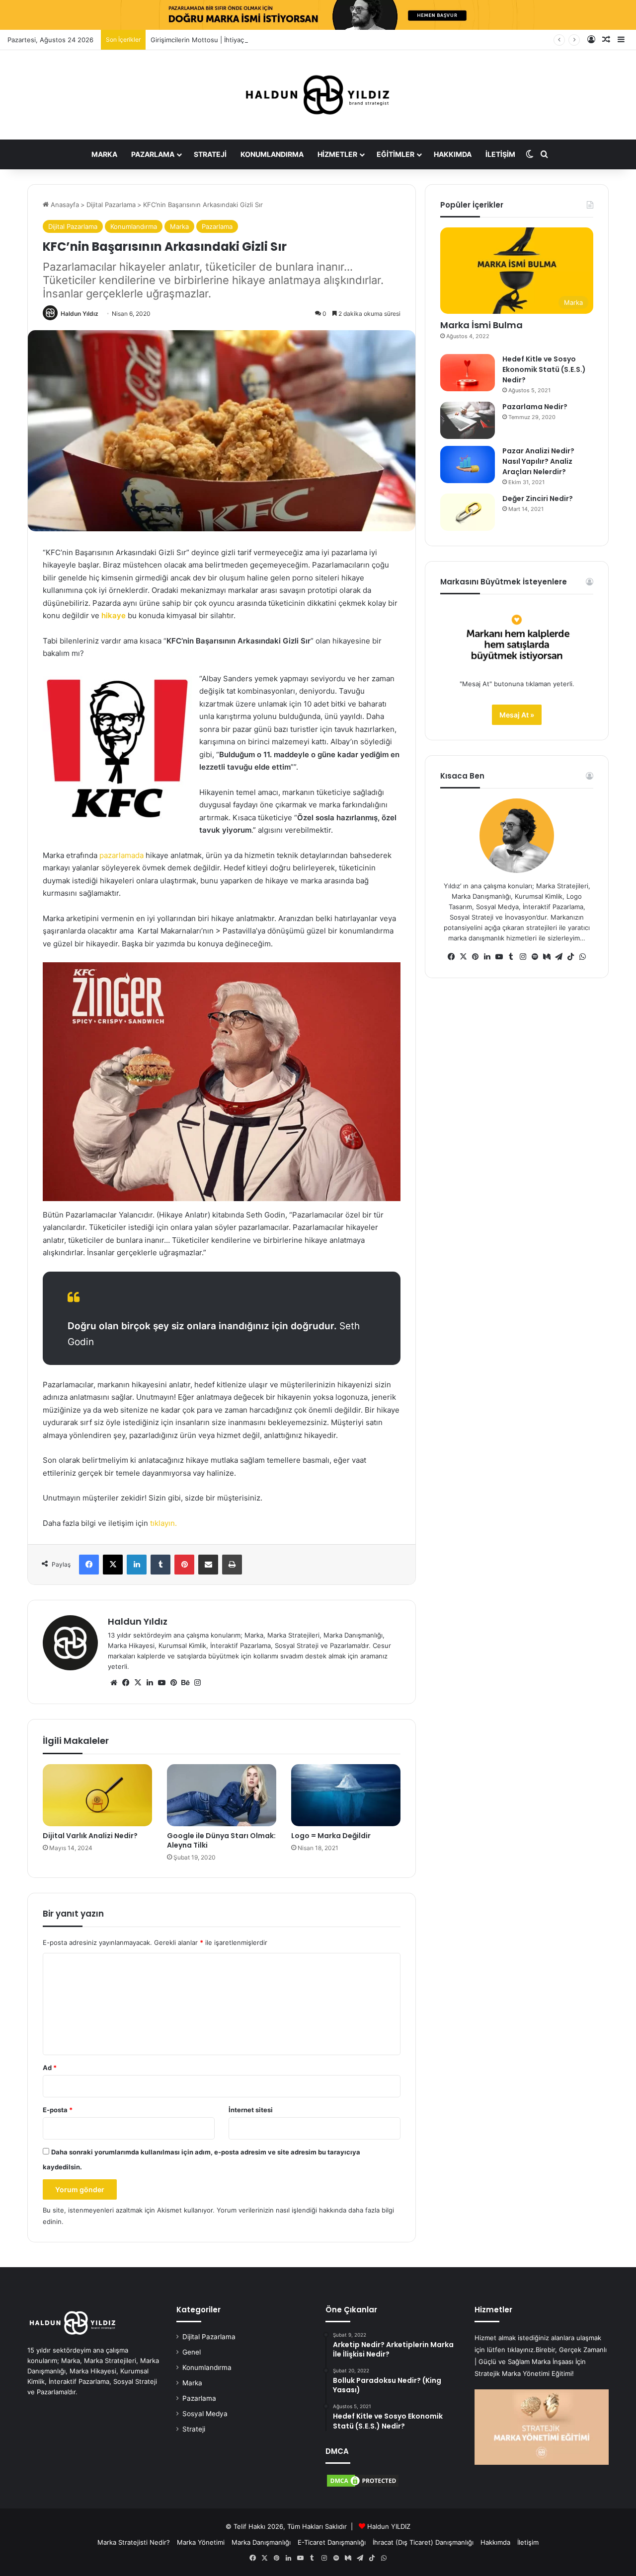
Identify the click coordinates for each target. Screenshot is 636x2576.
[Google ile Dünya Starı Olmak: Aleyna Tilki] (222, 1795)
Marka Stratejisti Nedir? (134, 2542)
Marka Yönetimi (201, 2542)
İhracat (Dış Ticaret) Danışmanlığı (423, 2542)
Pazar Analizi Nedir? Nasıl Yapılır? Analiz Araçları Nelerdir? (538, 461)
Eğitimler (396, 154)
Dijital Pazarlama (111, 205)
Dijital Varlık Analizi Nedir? (90, 1836)
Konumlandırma (272, 154)
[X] (138, 1683)
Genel (192, 2352)
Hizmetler (337, 154)
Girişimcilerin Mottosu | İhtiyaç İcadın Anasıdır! (222, 40)
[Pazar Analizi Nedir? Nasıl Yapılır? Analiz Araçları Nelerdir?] (468, 465)
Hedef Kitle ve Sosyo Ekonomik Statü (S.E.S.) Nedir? (544, 369)
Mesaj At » (517, 715)
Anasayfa (64, 205)
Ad (50, 2068)
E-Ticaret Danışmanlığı (332, 2542)
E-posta (58, 2110)
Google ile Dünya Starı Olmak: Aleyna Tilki (221, 1840)
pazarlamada (121, 855)
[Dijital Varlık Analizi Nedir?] (97, 1795)
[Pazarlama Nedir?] (468, 420)
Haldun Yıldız (79, 314)
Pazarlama (153, 154)
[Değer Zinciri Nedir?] (468, 512)
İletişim (500, 154)
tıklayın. (163, 1523)
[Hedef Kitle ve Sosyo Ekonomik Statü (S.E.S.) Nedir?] (468, 373)
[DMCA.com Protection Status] (363, 2486)
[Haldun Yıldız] (318, 95)
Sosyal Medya (205, 2414)
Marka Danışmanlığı (261, 2542)
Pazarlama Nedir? (535, 407)
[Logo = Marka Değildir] (346, 1795)
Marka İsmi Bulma (481, 325)
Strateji (210, 154)
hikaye (114, 615)
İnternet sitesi (251, 2110)
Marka (104, 154)
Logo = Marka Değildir (331, 1836)
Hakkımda (453, 154)
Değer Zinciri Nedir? (538, 499)
